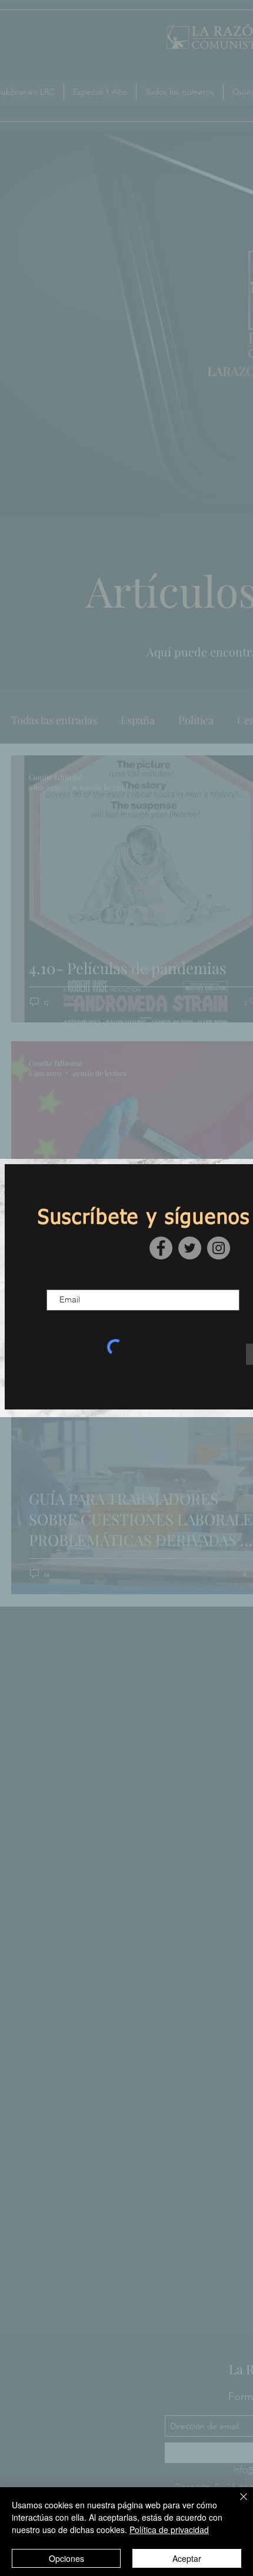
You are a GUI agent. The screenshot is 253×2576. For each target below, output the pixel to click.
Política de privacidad (169, 2530)
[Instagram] (219, 1248)
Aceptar (187, 2558)
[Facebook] (161, 1248)
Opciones (66, 2558)
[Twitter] (190, 1248)
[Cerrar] (237, 2504)
